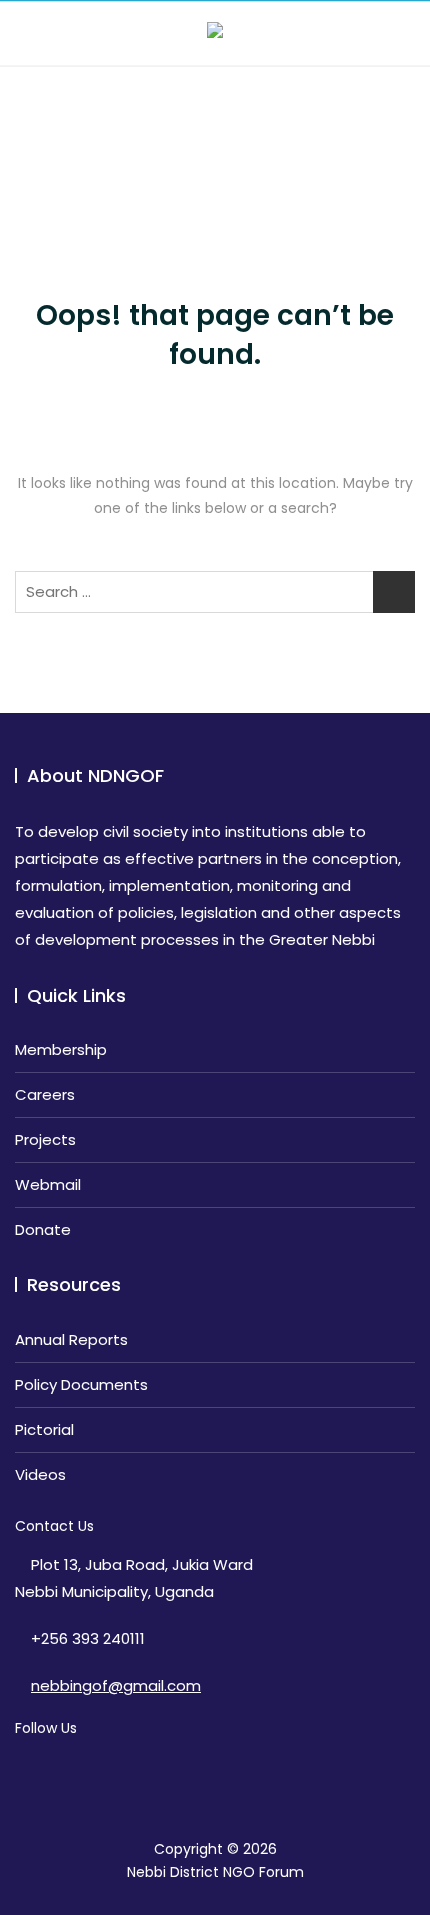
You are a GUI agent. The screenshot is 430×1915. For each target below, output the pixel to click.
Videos (40, 1474)
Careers (45, 1094)
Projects (45, 1139)
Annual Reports (71, 1339)
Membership (61, 1049)
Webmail (48, 1184)
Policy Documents (81, 1384)
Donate (43, 1229)
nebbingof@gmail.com (116, 1685)
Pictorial (44, 1429)
